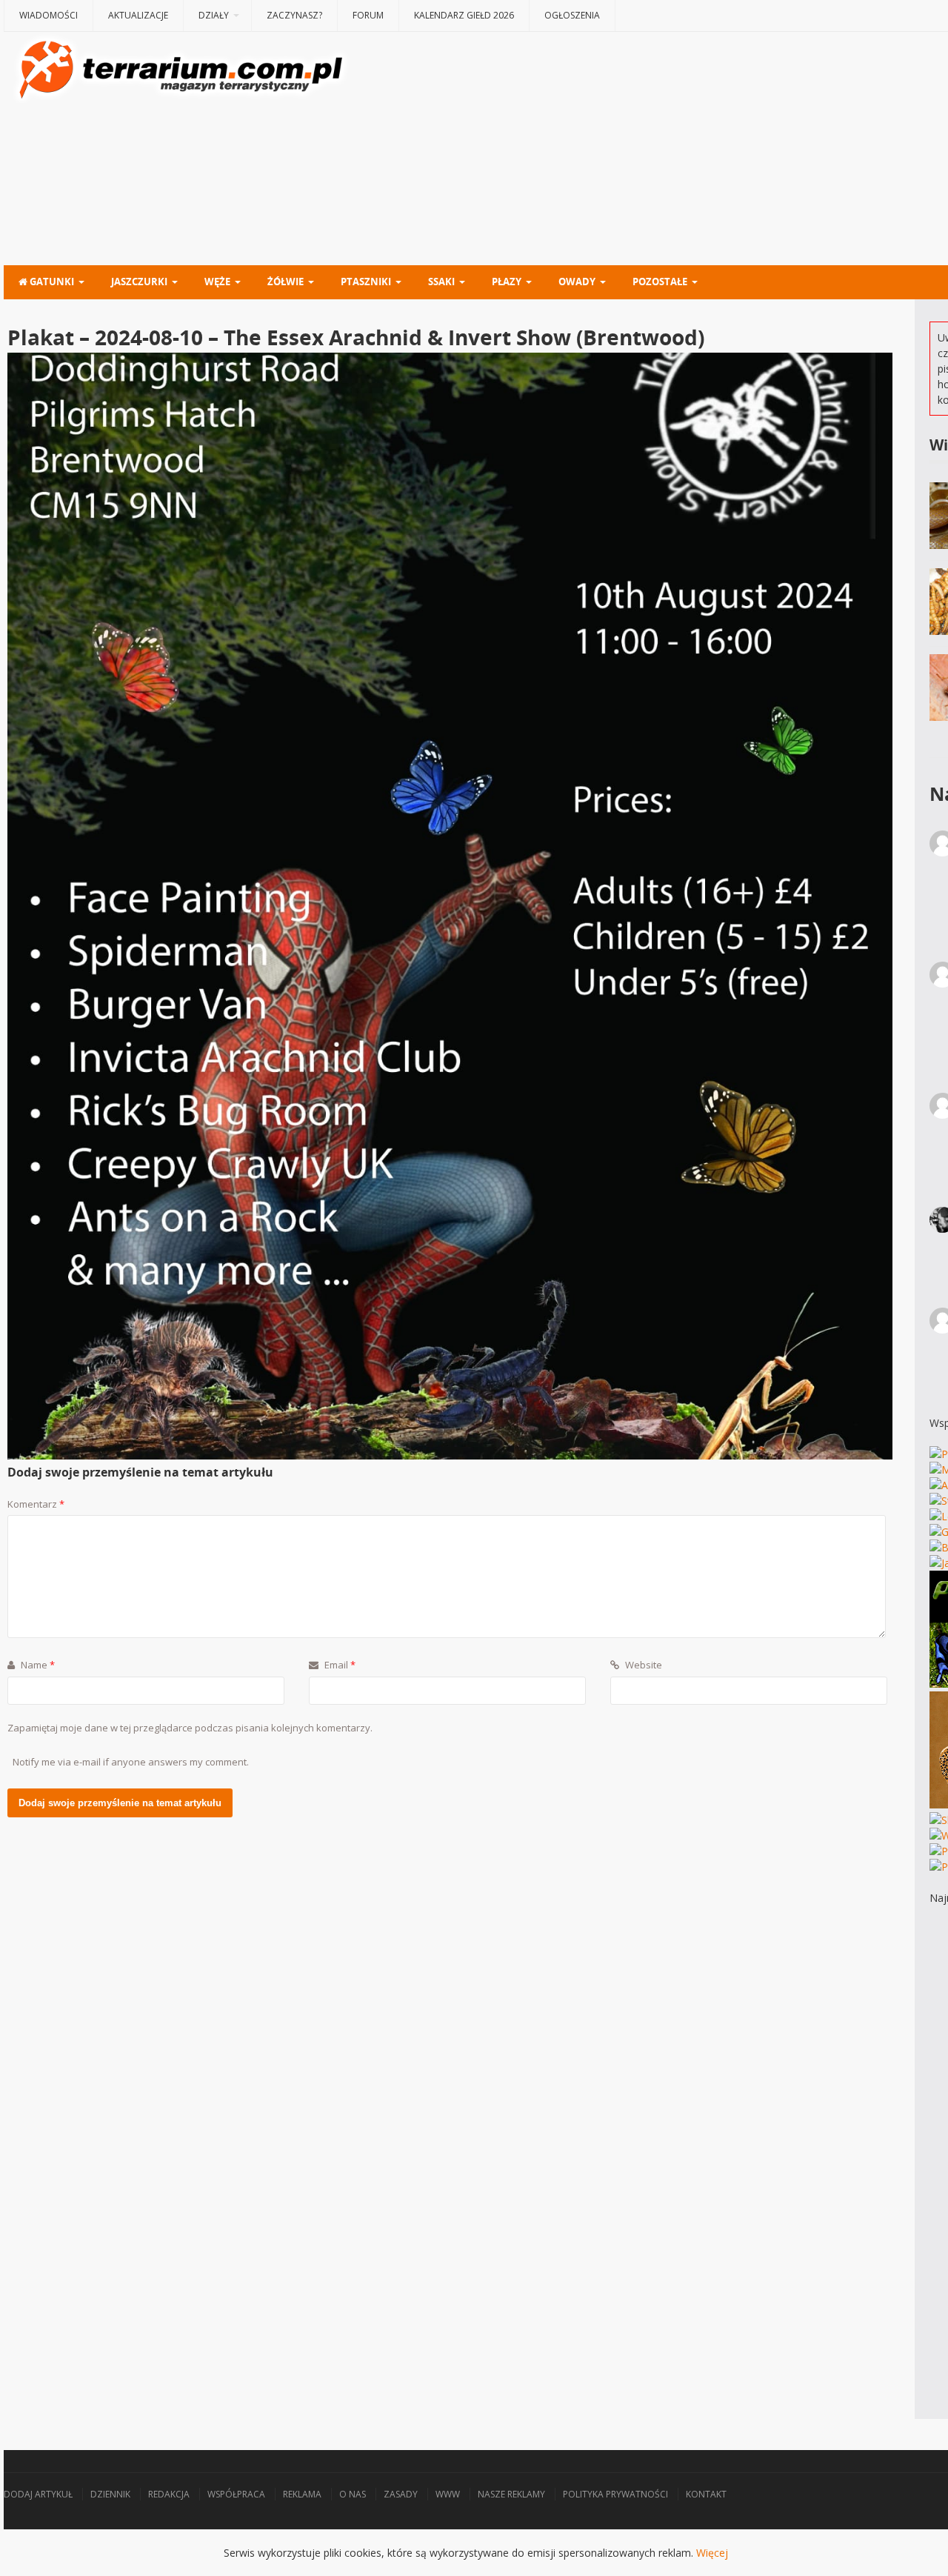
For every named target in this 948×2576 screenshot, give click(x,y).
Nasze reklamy (511, 2494)
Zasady (401, 2494)
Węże (217, 282)
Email (339, 1665)
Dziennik (110, 2494)
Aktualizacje (138, 15)
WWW (448, 2494)
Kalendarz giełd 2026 (464, 15)
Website (642, 1665)
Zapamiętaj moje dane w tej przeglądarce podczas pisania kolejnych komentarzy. (190, 1728)
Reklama (302, 2494)
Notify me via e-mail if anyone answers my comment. (131, 1762)
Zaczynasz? (294, 15)
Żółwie (286, 282)
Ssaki (441, 282)
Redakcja (169, 2494)
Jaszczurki (139, 282)
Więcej (712, 2553)
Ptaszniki (366, 282)
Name (37, 1665)
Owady (577, 282)
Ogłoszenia (572, 15)
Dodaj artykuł (38, 2494)
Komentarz (36, 1504)
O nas (353, 2494)
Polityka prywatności (615, 2494)
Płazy (507, 282)
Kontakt (706, 2494)
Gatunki (51, 282)
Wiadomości (49, 15)
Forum (368, 15)
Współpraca (236, 2494)
